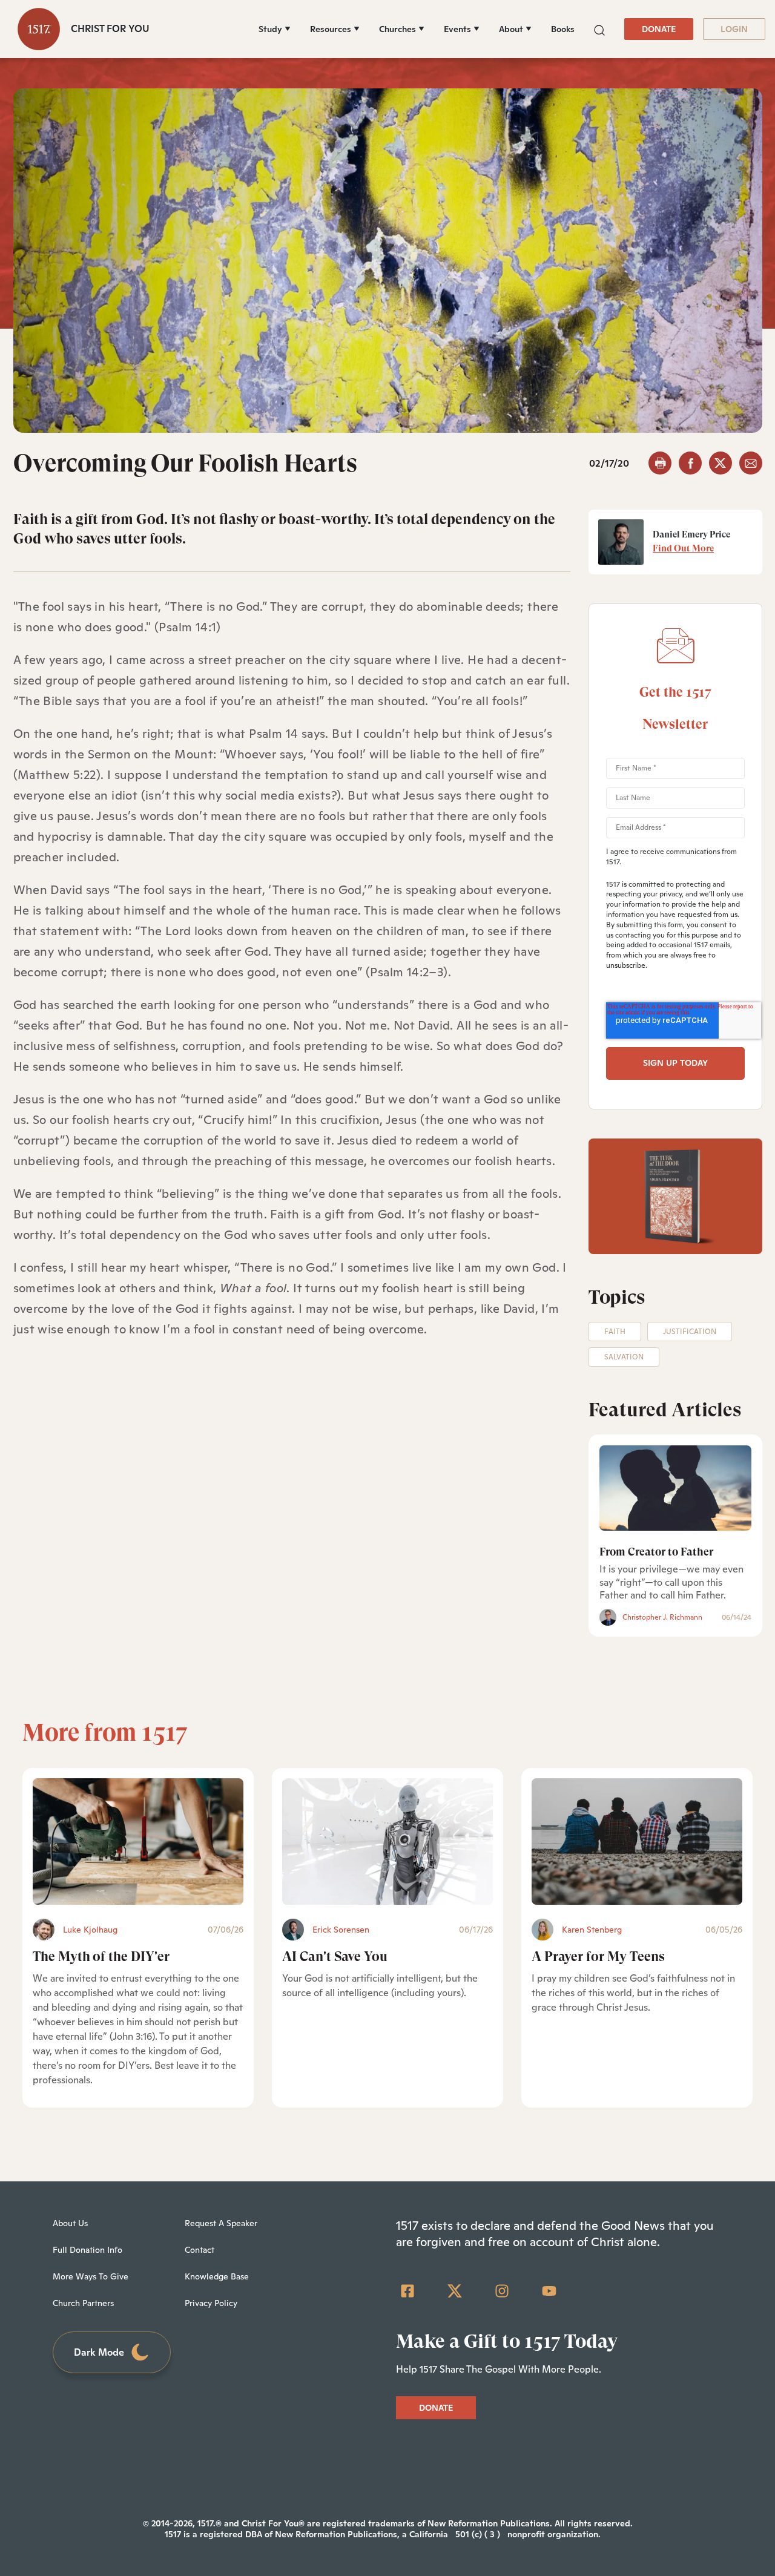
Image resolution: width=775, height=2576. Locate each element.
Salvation (624, 1357)
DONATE (659, 29)
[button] (599, 29)
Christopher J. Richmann (662, 1617)
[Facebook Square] (407, 2291)
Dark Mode (99, 2352)
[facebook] (690, 463)
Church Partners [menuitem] (83, 2303)
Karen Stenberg (592, 1930)
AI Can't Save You (335, 1957)
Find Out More (683, 548)
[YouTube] (549, 2291)
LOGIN (734, 29)
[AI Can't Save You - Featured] (387, 1842)
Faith (615, 1332)
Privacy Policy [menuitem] (211, 2303)
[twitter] (721, 463)
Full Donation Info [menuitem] (87, 2250)
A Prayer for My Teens (598, 1957)
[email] (751, 463)
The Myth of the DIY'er (101, 1957)
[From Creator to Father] (675, 1488)
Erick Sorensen (341, 1930)
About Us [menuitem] (70, 2223)
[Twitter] (455, 2291)
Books (563, 29)
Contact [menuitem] (200, 2250)
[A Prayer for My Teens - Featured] (637, 1842)
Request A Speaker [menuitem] (221, 2223)
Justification (690, 1332)
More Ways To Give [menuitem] (91, 2276)
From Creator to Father (656, 1552)
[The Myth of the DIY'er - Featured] (138, 1842)
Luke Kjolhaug (90, 1930)
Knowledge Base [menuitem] (217, 2276)
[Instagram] (502, 2291)
